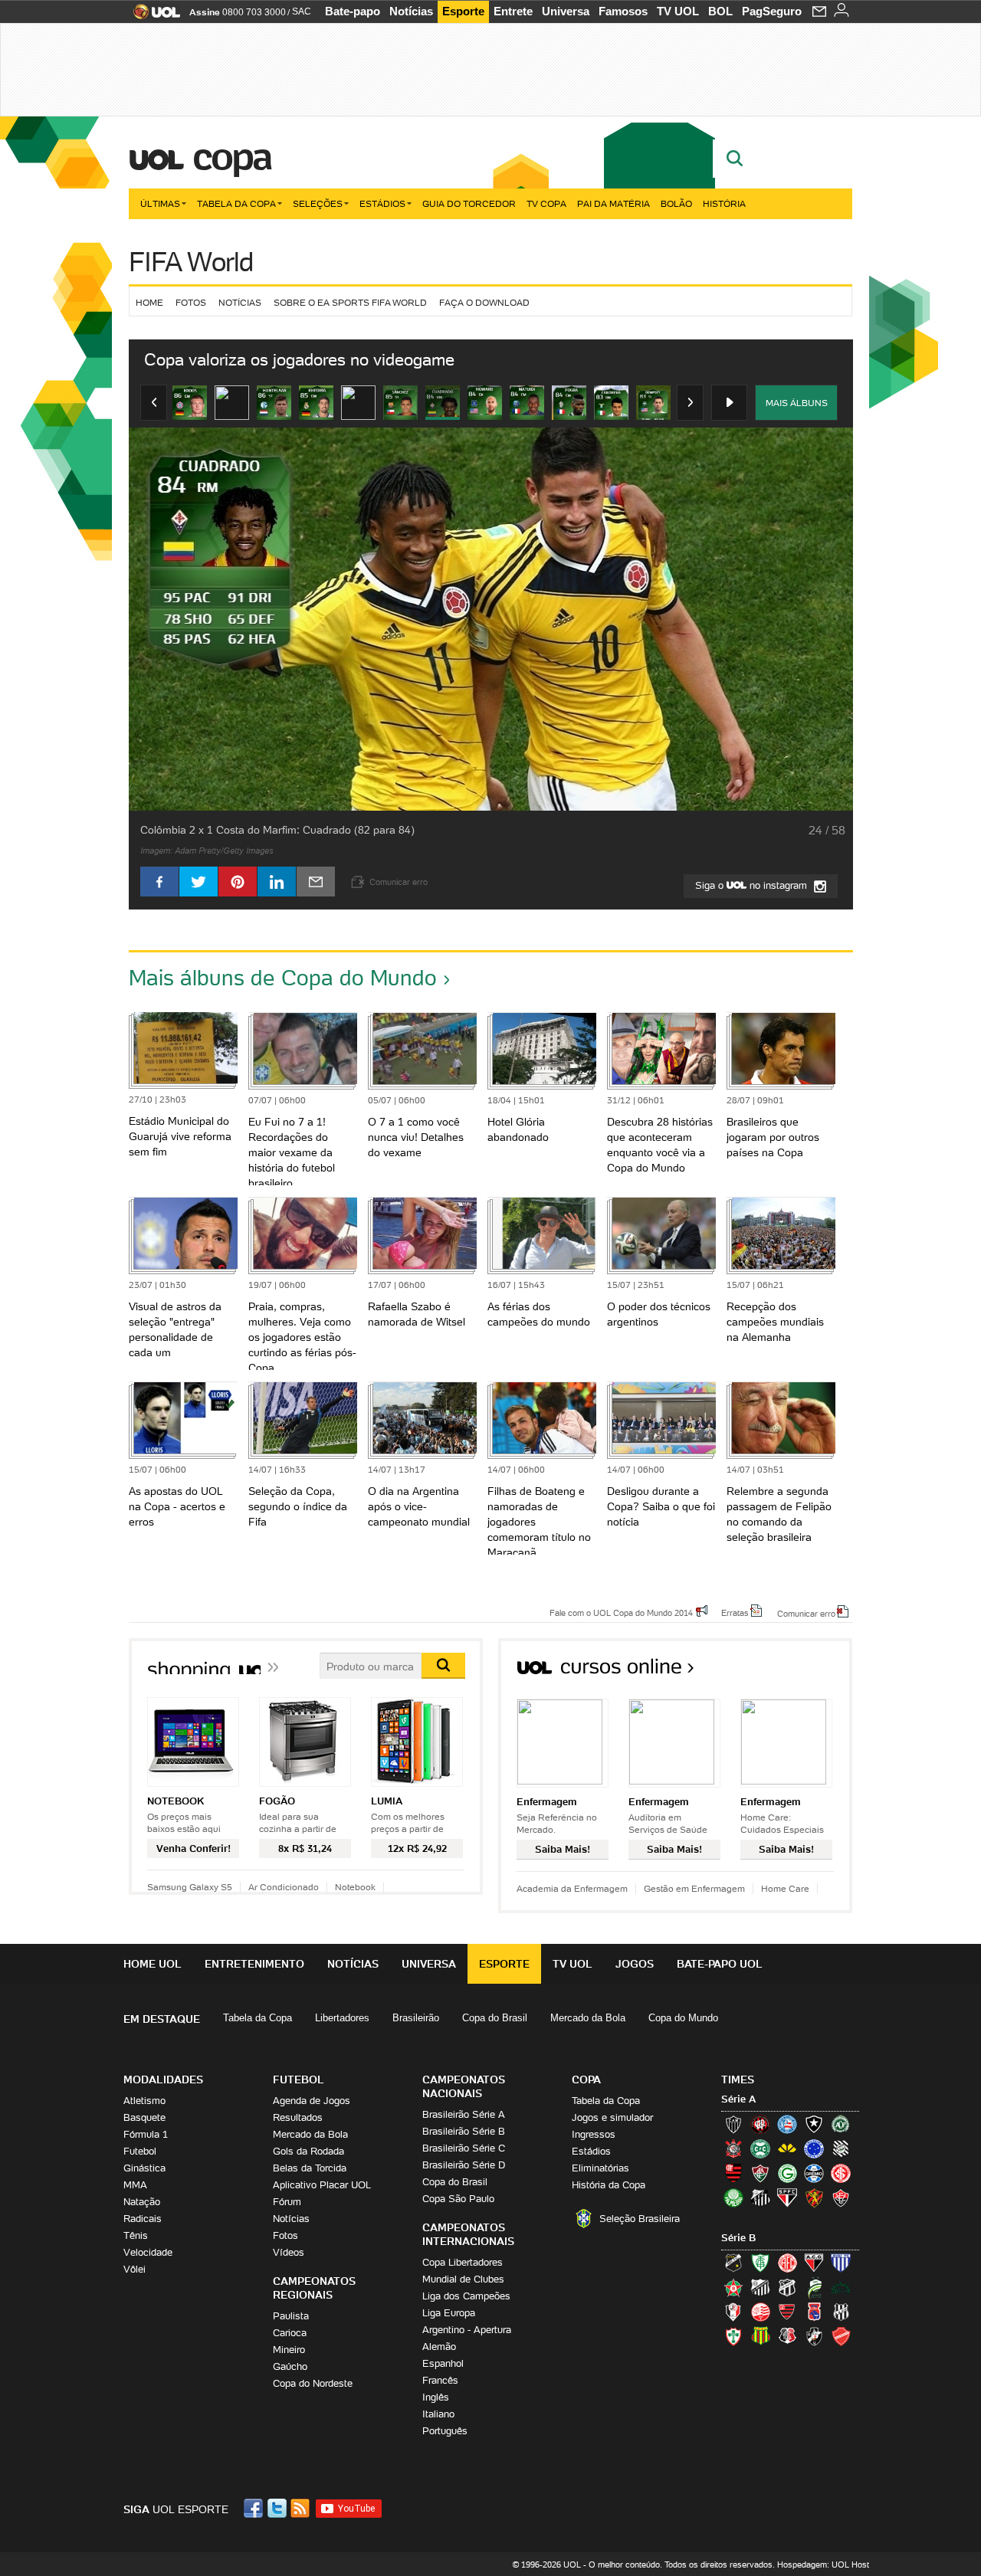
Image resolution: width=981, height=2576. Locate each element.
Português (445, 2431)
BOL (720, 11)
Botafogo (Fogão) (814, 2124)
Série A (738, 2099)
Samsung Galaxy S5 (190, 1887)
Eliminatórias (600, 2168)
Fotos (191, 302)
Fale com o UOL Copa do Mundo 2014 (621, 1612)
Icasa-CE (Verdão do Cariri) (841, 2287)
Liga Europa (449, 2313)
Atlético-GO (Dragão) (814, 2263)
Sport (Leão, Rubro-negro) (814, 2197)
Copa (231, 156)
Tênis (136, 2235)
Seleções (318, 203)
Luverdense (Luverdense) (814, 2287)
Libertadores (342, 2018)
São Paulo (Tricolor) (787, 2197)
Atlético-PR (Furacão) (760, 2124)
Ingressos (594, 2134)
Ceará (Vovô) (787, 2287)
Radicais (143, 2219)
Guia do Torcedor (469, 203)
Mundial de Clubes (463, 2279)
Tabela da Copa (236, 203)
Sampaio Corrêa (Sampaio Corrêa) (760, 2336)
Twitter (278, 2508)
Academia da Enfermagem (572, 1888)
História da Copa (609, 2185)
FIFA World (191, 262)
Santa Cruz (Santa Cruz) (787, 2336)
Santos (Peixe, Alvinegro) (760, 2197)
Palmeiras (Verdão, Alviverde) (733, 2197)
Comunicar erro (806, 1613)
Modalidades (163, 2079)
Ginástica (144, 2168)
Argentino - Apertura (467, 2330)
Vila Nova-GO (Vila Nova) (841, 2336)
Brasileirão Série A (464, 2114)
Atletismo (144, 2101)
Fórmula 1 (146, 2134)
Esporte (463, 11)
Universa (566, 11)
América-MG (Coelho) (760, 2263)
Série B (738, 2238)
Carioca (290, 2333)
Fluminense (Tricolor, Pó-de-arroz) (760, 2173)
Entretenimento (254, 1964)
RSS (301, 2508)
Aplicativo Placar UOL (322, 2185)
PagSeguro (772, 11)
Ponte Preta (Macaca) (841, 2312)
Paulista (291, 2316)
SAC (302, 11)
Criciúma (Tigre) (787, 2148)
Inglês (436, 2397)
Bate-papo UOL (720, 1964)
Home (149, 302)
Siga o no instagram (753, 885)
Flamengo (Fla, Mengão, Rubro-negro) (733, 2173)
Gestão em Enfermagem (694, 1888)
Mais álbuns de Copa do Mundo (283, 978)
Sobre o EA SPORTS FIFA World (350, 302)
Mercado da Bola (588, 2018)
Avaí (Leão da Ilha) (841, 2263)
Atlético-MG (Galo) (733, 2124)
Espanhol (443, 2363)
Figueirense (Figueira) (841, 2148)
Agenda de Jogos (312, 2101)
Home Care (785, 1888)
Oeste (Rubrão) (787, 2312)
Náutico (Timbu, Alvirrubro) (760, 2312)
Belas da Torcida (310, 2168)
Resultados (298, 2117)
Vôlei (135, 2269)
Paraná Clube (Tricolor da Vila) (814, 2312)
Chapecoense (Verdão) (841, 2124)
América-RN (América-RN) (787, 2263)
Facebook (255, 2508)
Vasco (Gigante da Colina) (814, 2336)
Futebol (140, 2151)
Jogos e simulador (612, 2117)
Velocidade (148, 2252)
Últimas (160, 203)
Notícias (411, 11)
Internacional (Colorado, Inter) (841, 2173)
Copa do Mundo (683, 2018)
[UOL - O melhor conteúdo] (152, 16)
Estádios (382, 203)
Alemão (439, 2347)
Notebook (355, 1887)
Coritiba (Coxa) (760, 2148)
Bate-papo (353, 11)
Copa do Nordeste (313, 2383)
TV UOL (678, 11)
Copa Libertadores (463, 2262)
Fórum (287, 2202)
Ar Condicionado (284, 1887)
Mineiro (289, 2350)
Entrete (513, 11)
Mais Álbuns (797, 403)
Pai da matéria (614, 203)
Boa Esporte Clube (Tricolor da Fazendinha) (733, 2287)
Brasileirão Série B (464, 2131)
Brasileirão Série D (464, 2165)
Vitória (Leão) (841, 2197)
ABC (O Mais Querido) (733, 2263)
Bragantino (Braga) (760, 2287)
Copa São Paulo (458, 2199)
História (724, 203)
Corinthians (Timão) (733, 2148)
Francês (440, 2380)
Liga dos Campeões (466, 2296)
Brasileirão (416, 2018)
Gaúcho (290, 2366)
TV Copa (546, 203)
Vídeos (289, 2252)
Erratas (735, 1612)
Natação (142, 2202)
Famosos (623, 11)
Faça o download (484, 302)
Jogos (635, 1964)
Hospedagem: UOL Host (823, 2565)
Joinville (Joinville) (733, 2312)
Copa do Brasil (495, 2018)
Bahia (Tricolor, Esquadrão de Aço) (787, 2124)
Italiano (438, 2414)
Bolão (676, 203)
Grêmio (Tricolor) (814, 2173)
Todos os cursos (801, 1671)
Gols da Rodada (308, 2151)
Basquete (144, 2117)
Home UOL (153, 1964)
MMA (135, 2185)
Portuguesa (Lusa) (733, 2336)
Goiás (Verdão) (787, 2173)
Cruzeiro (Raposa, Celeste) (814, 2148)
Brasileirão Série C (464, 2148)
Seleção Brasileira (640, 2219)
